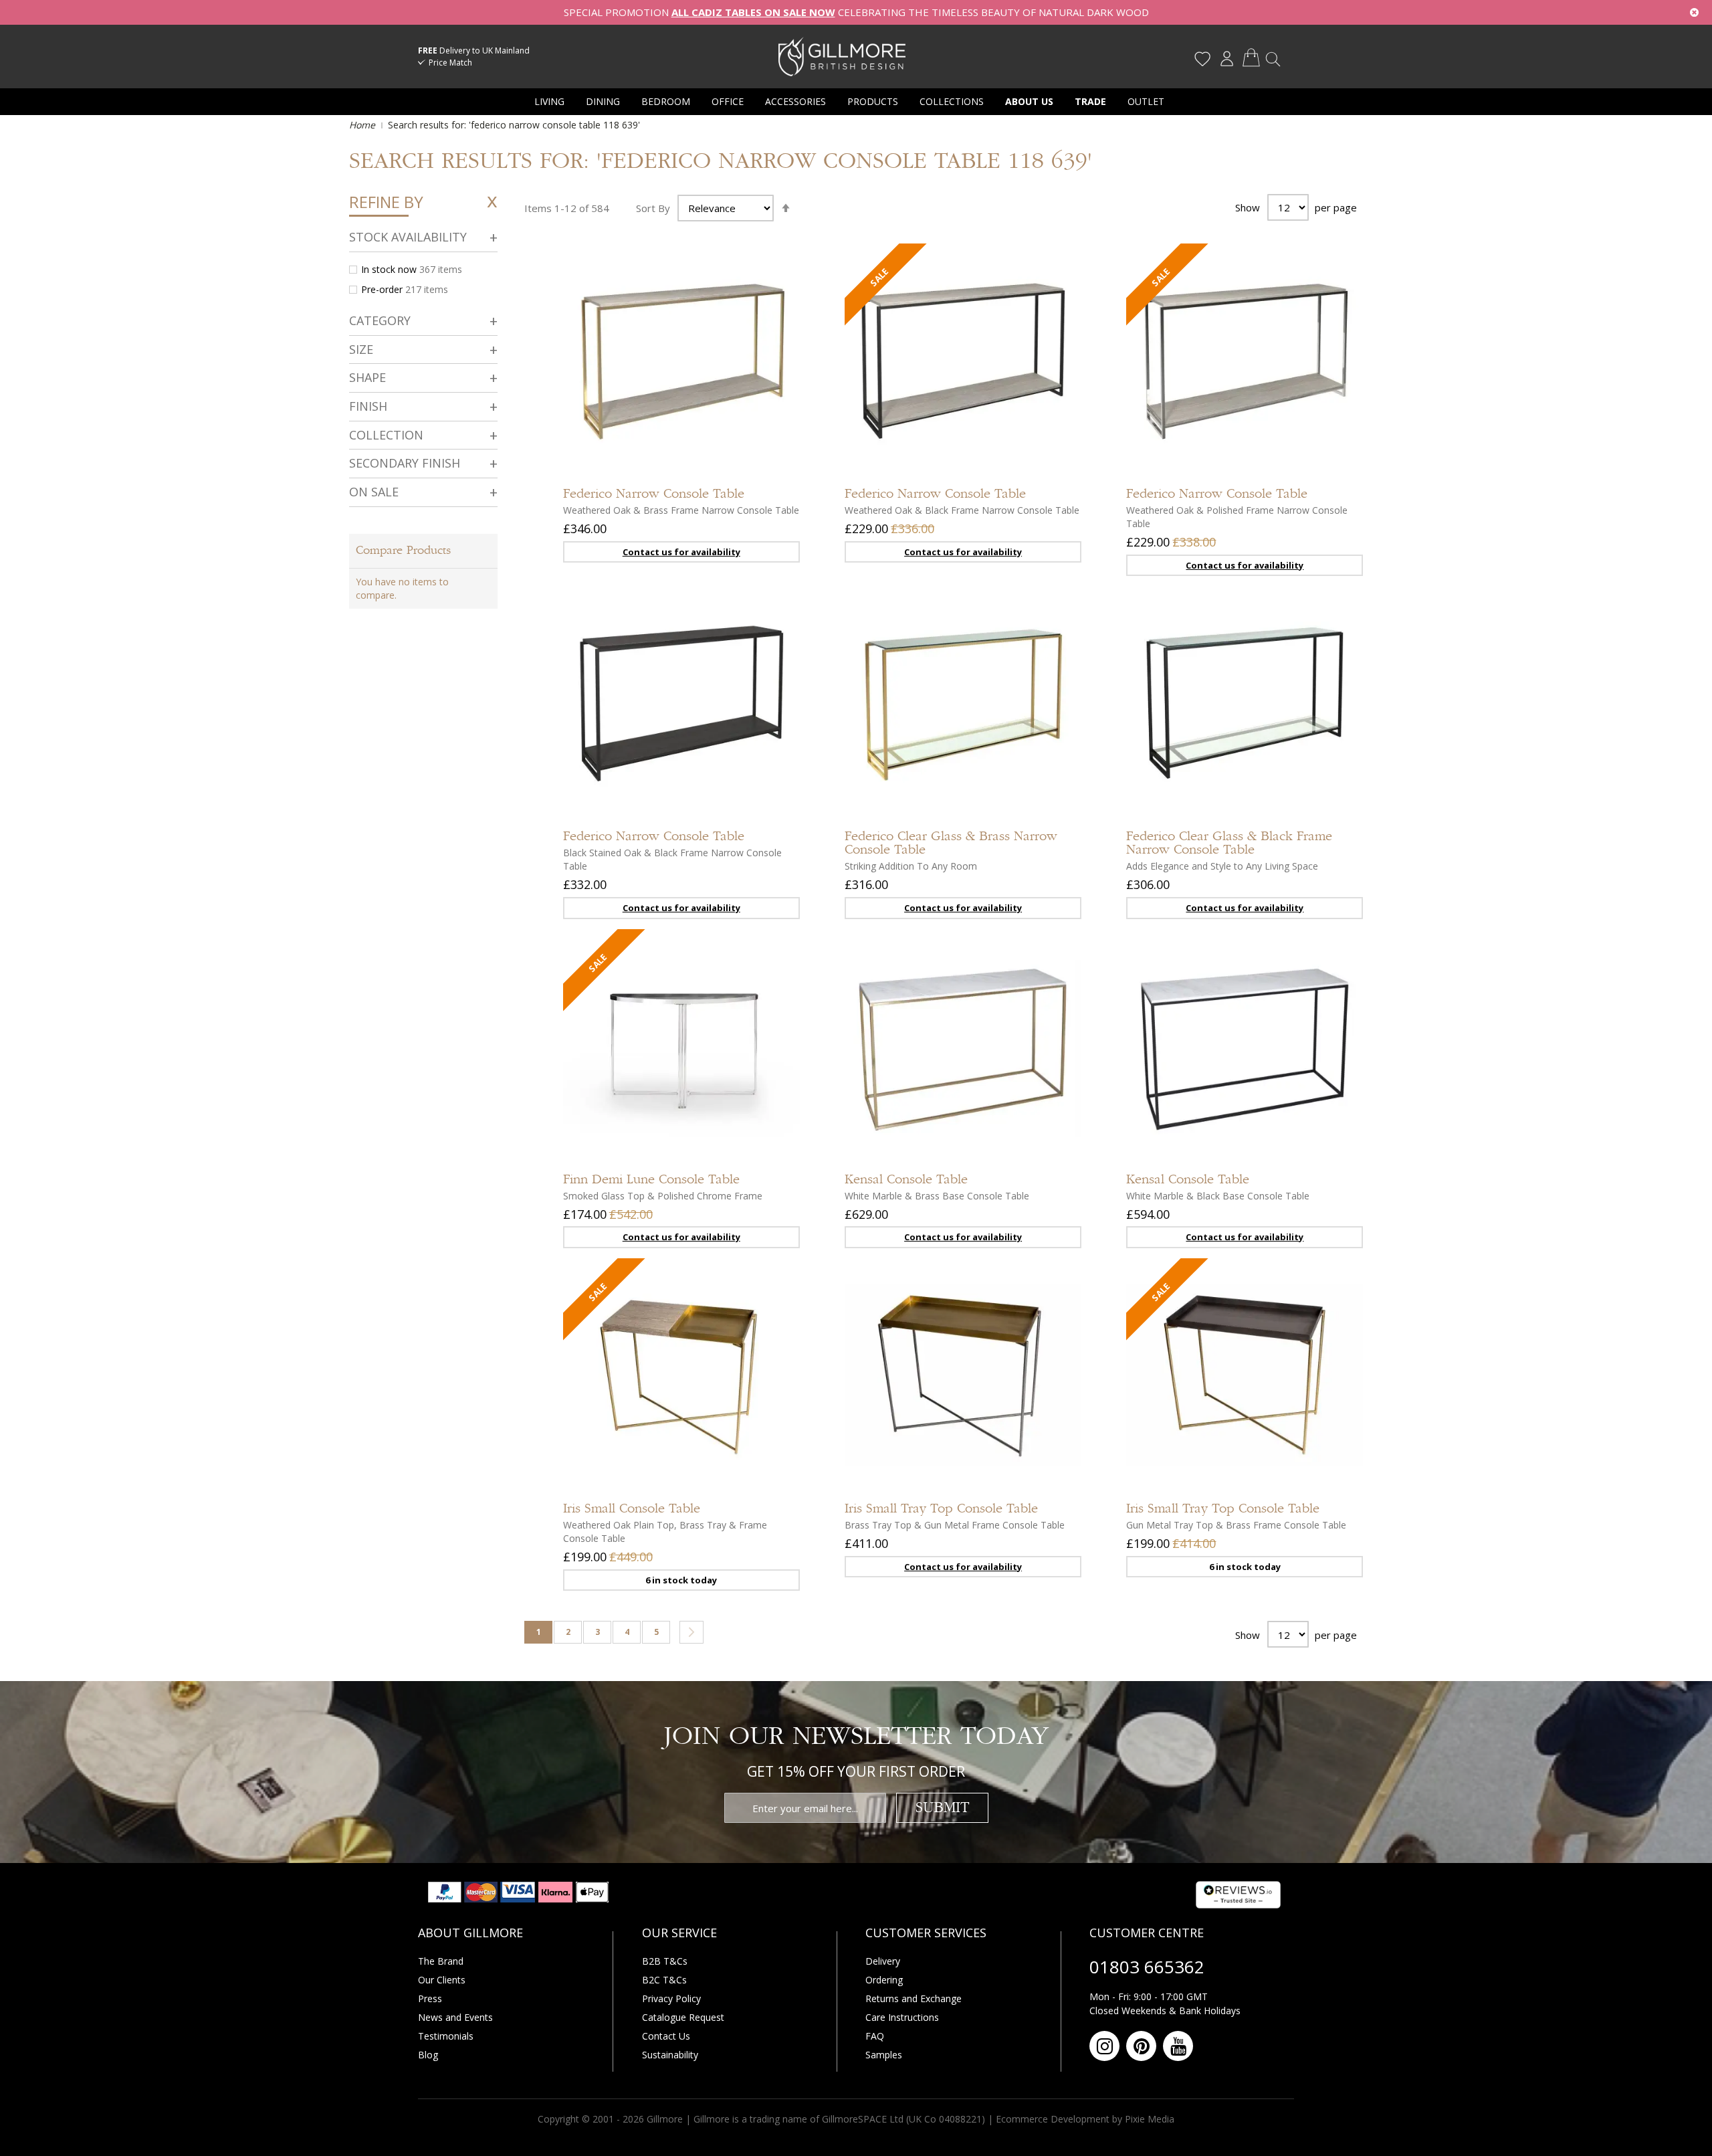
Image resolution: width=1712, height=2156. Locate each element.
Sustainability (670, 2055)
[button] (776, 450)
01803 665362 (1147, 1967)
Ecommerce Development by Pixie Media (1085, 2119)
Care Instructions (902, 2017)
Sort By (653, 208)
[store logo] (842, 56)
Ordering (884, 1980)
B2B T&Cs (665, 1961)
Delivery (883, 1961)
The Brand (441, 1961)
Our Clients (442, 1980)
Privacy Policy (671, 1998)
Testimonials (446, 2036)
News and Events (455, 2017)
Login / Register (1226, 59)
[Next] (691, 1632)
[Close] (1694, 12)
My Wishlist (1202, 59)
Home (363, 125)
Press (430, 1998)
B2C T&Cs (664, 1980)
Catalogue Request (683, 2017)
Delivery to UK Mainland (474, 51)
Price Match (450, 63)
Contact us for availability (681, 552)
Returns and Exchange (914, 1998)
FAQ (875, 2036)
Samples (884, 2055)
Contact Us (666, 2036)
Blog (428, 2055)
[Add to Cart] (1058, 410)
